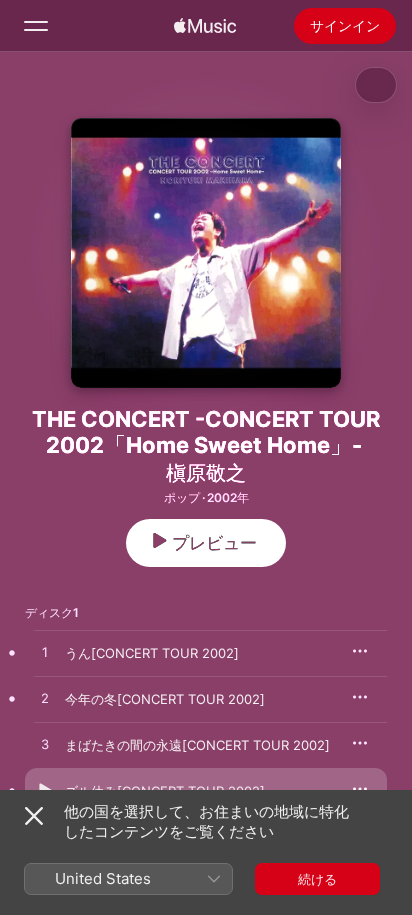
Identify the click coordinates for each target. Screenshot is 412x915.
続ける (317, 879)
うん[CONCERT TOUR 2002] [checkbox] (152, 653)
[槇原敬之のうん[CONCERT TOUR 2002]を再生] (45, 653)
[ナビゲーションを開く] (36, 26)
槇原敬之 (206, 473)
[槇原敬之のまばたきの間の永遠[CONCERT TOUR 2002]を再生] (45, 745)
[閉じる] (34, 816)
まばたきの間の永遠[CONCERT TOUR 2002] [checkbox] (197, 745)
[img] (205, 26)
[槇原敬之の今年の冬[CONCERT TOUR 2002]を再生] (45, 699)
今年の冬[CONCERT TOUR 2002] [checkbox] (165, 699)
